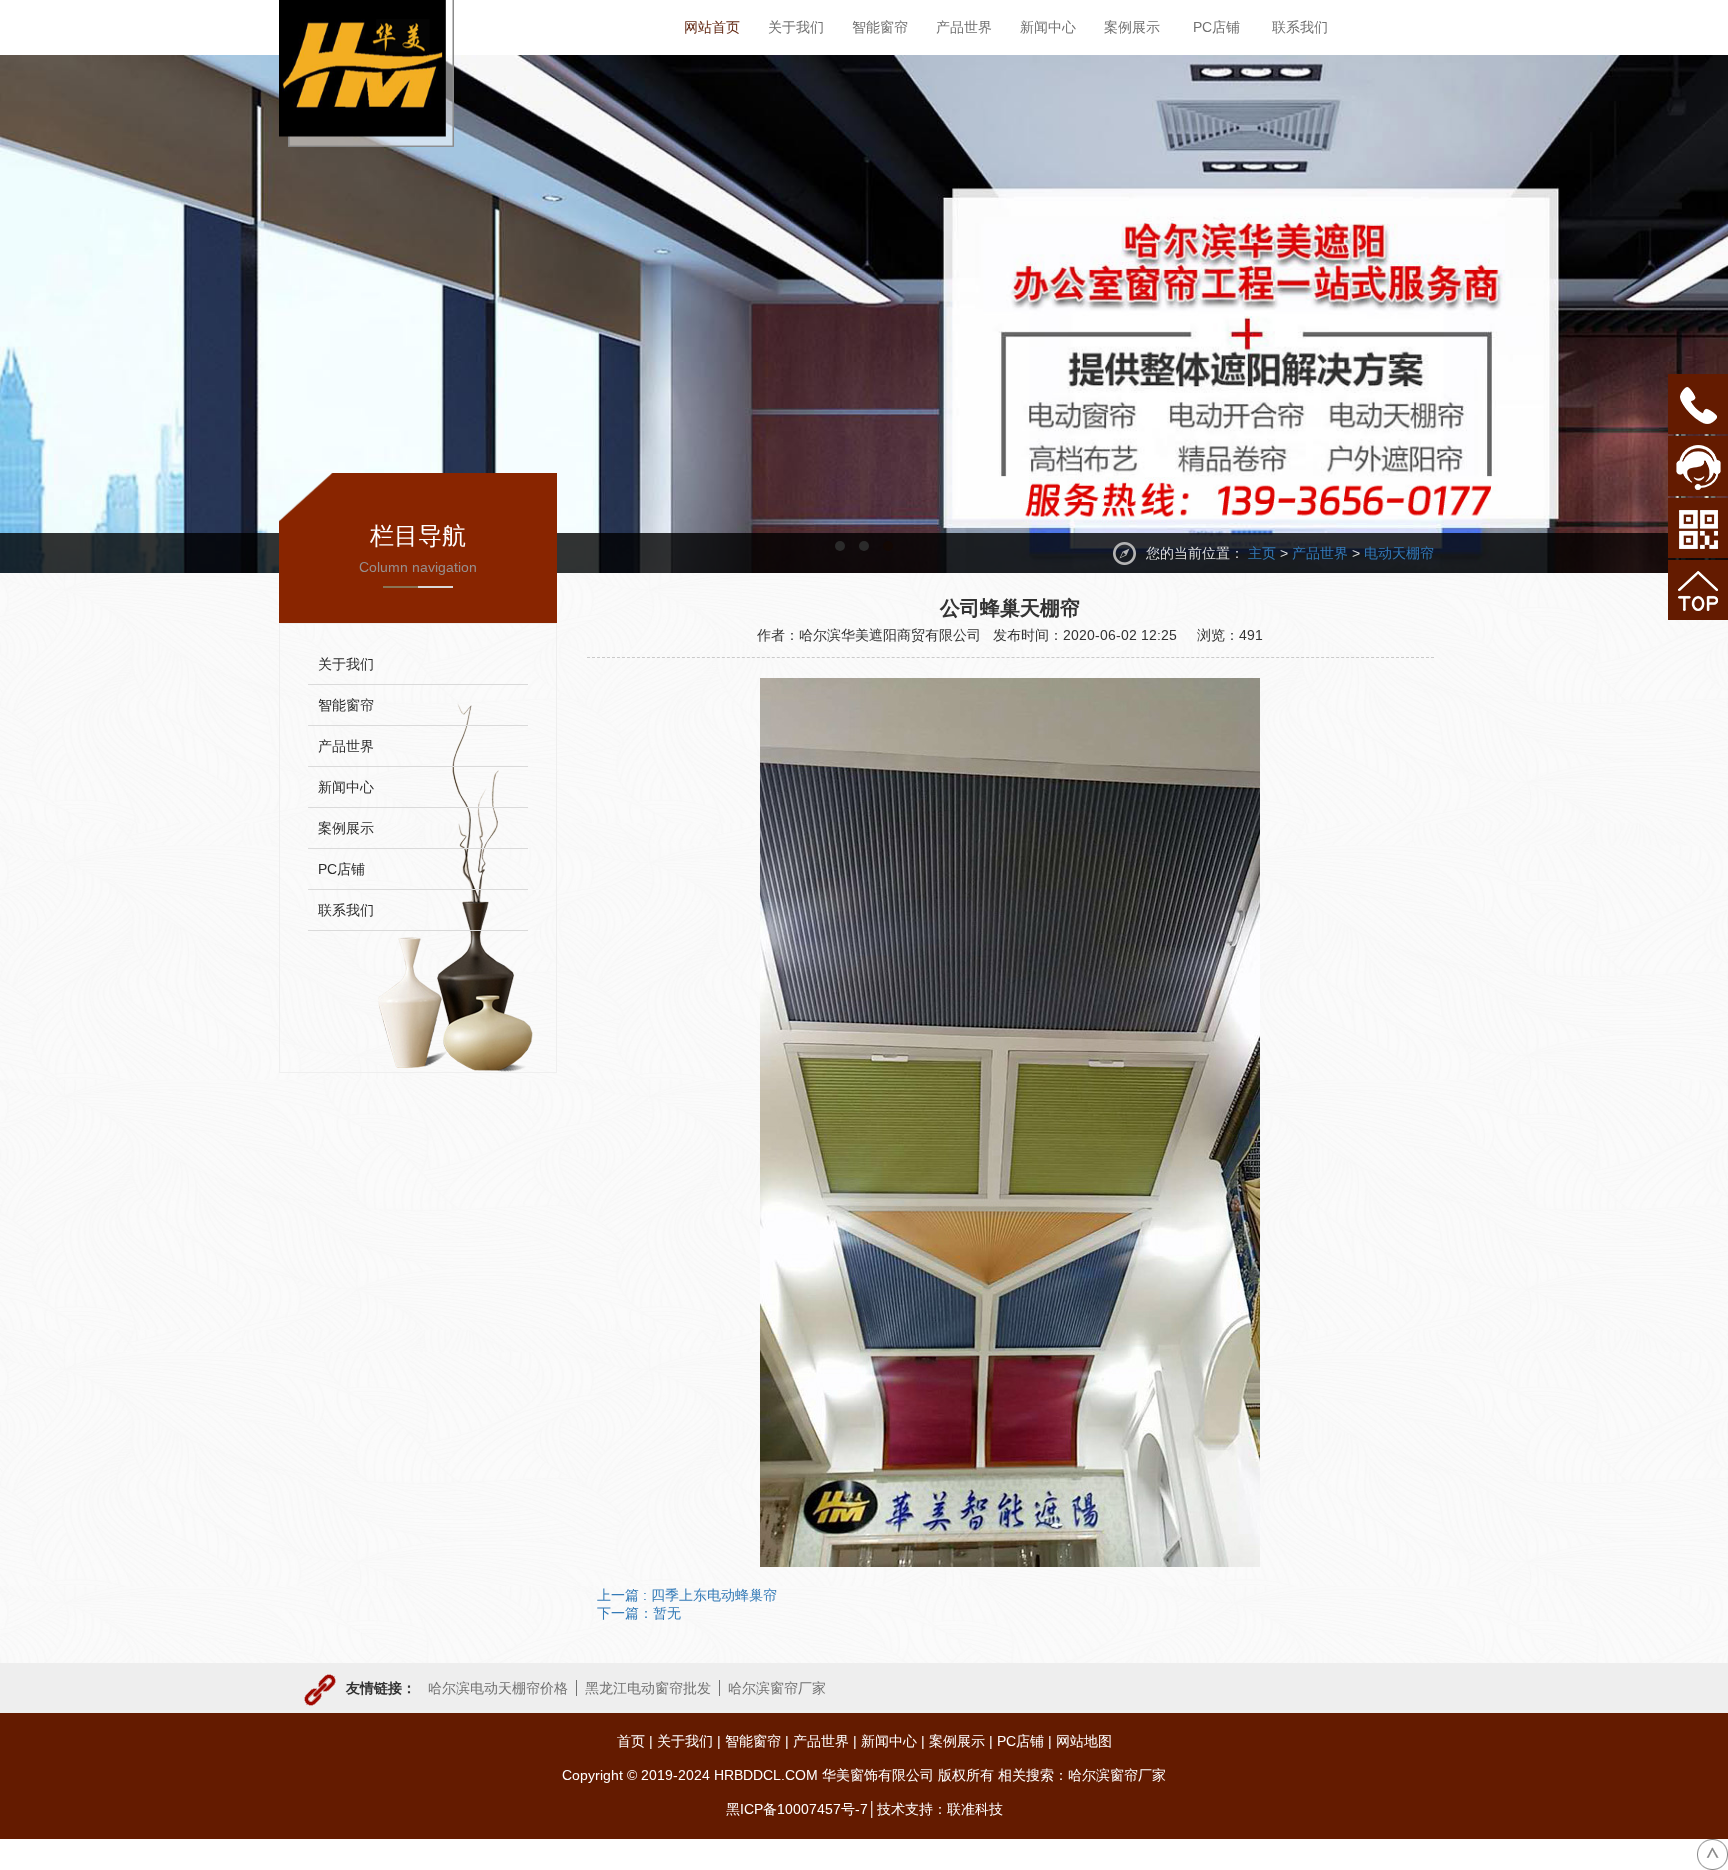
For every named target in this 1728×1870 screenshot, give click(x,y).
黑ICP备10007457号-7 (797, 1809)
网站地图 (1084, 1741)
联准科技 (975, 1809)
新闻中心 (346, 787)
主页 (1262, 553)
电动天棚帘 (1399, 553)
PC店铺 (341, 869)
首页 (631, 1741)
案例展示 (346, 828)
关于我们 (346, 664)
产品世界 (1320, 553)
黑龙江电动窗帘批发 (648, 1688)
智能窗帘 (346, 705)
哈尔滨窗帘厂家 (777, 1688)
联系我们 (346, 910)
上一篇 (687, 1595)
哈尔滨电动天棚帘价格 (498, 1688)
